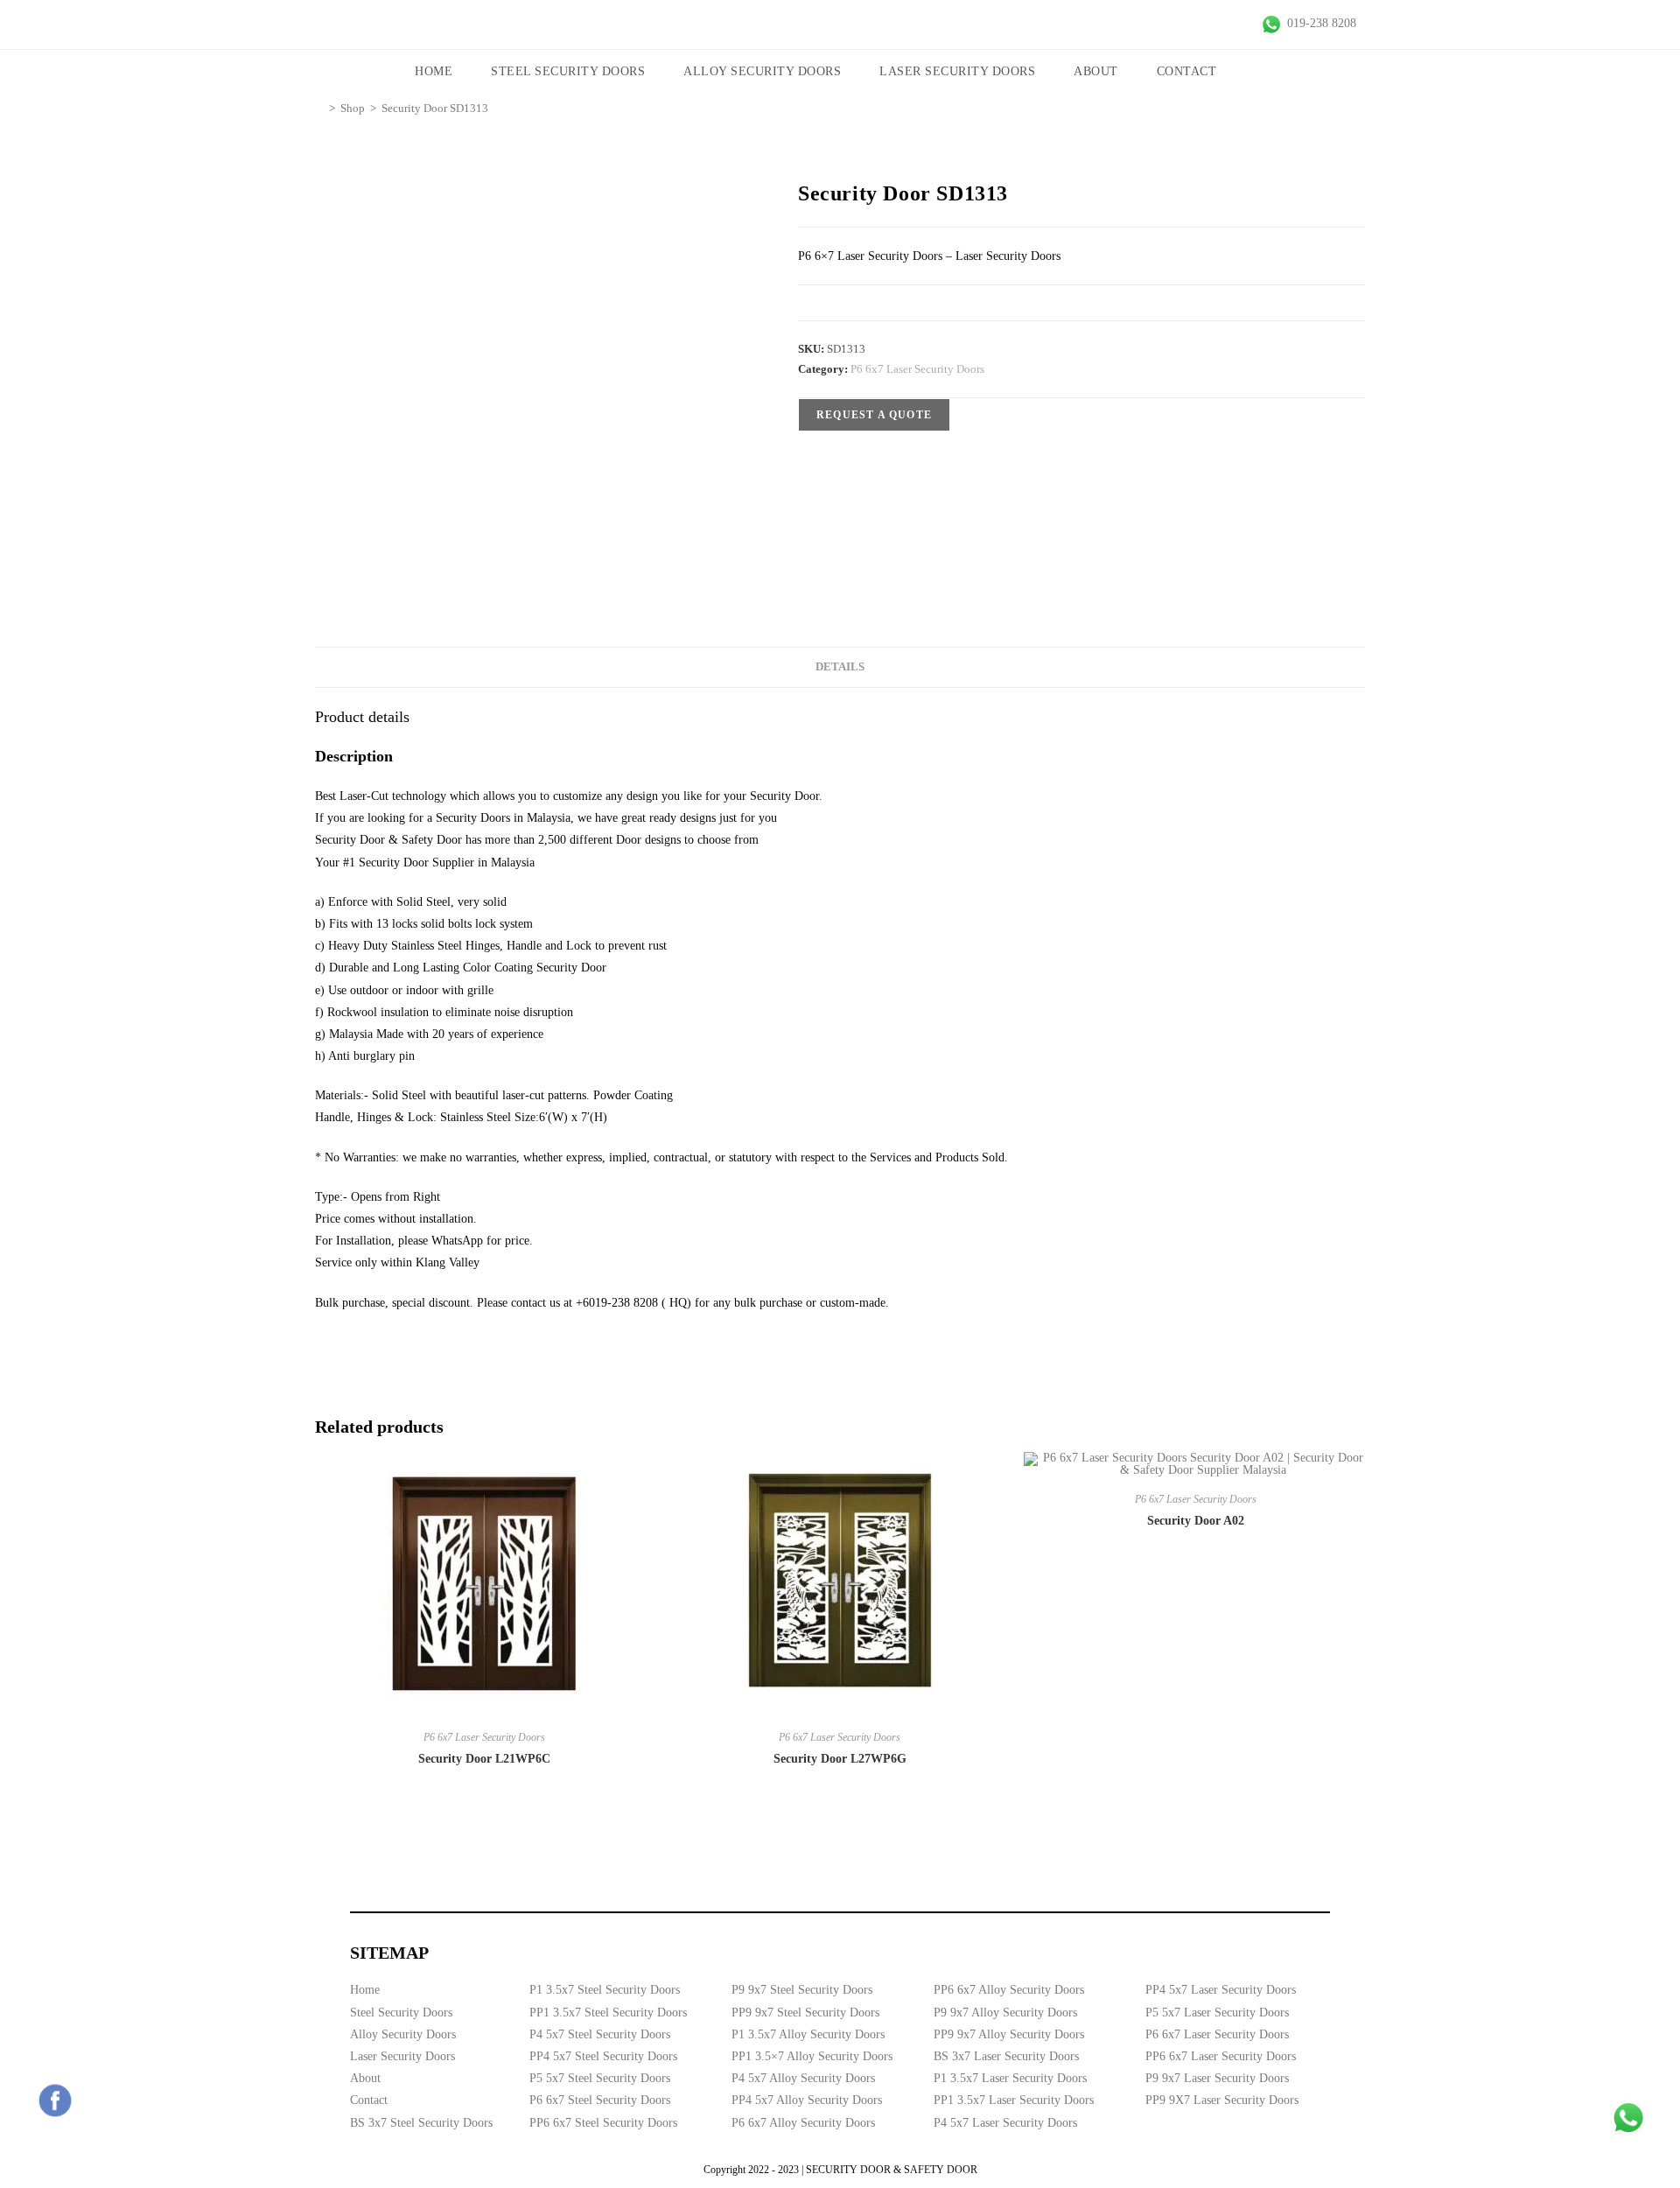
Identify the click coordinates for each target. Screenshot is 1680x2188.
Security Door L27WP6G (840, 1759)
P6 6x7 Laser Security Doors (917, 369)
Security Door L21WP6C (484, 1759)
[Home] (319, 108)
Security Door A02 (1196, 1521)
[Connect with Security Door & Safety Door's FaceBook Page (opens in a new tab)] (55, 2100)
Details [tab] (840, 667)
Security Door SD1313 (435, 108)
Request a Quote (874, 415)
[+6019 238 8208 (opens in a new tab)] (1628, 2118)
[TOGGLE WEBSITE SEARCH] (1260, 72)
